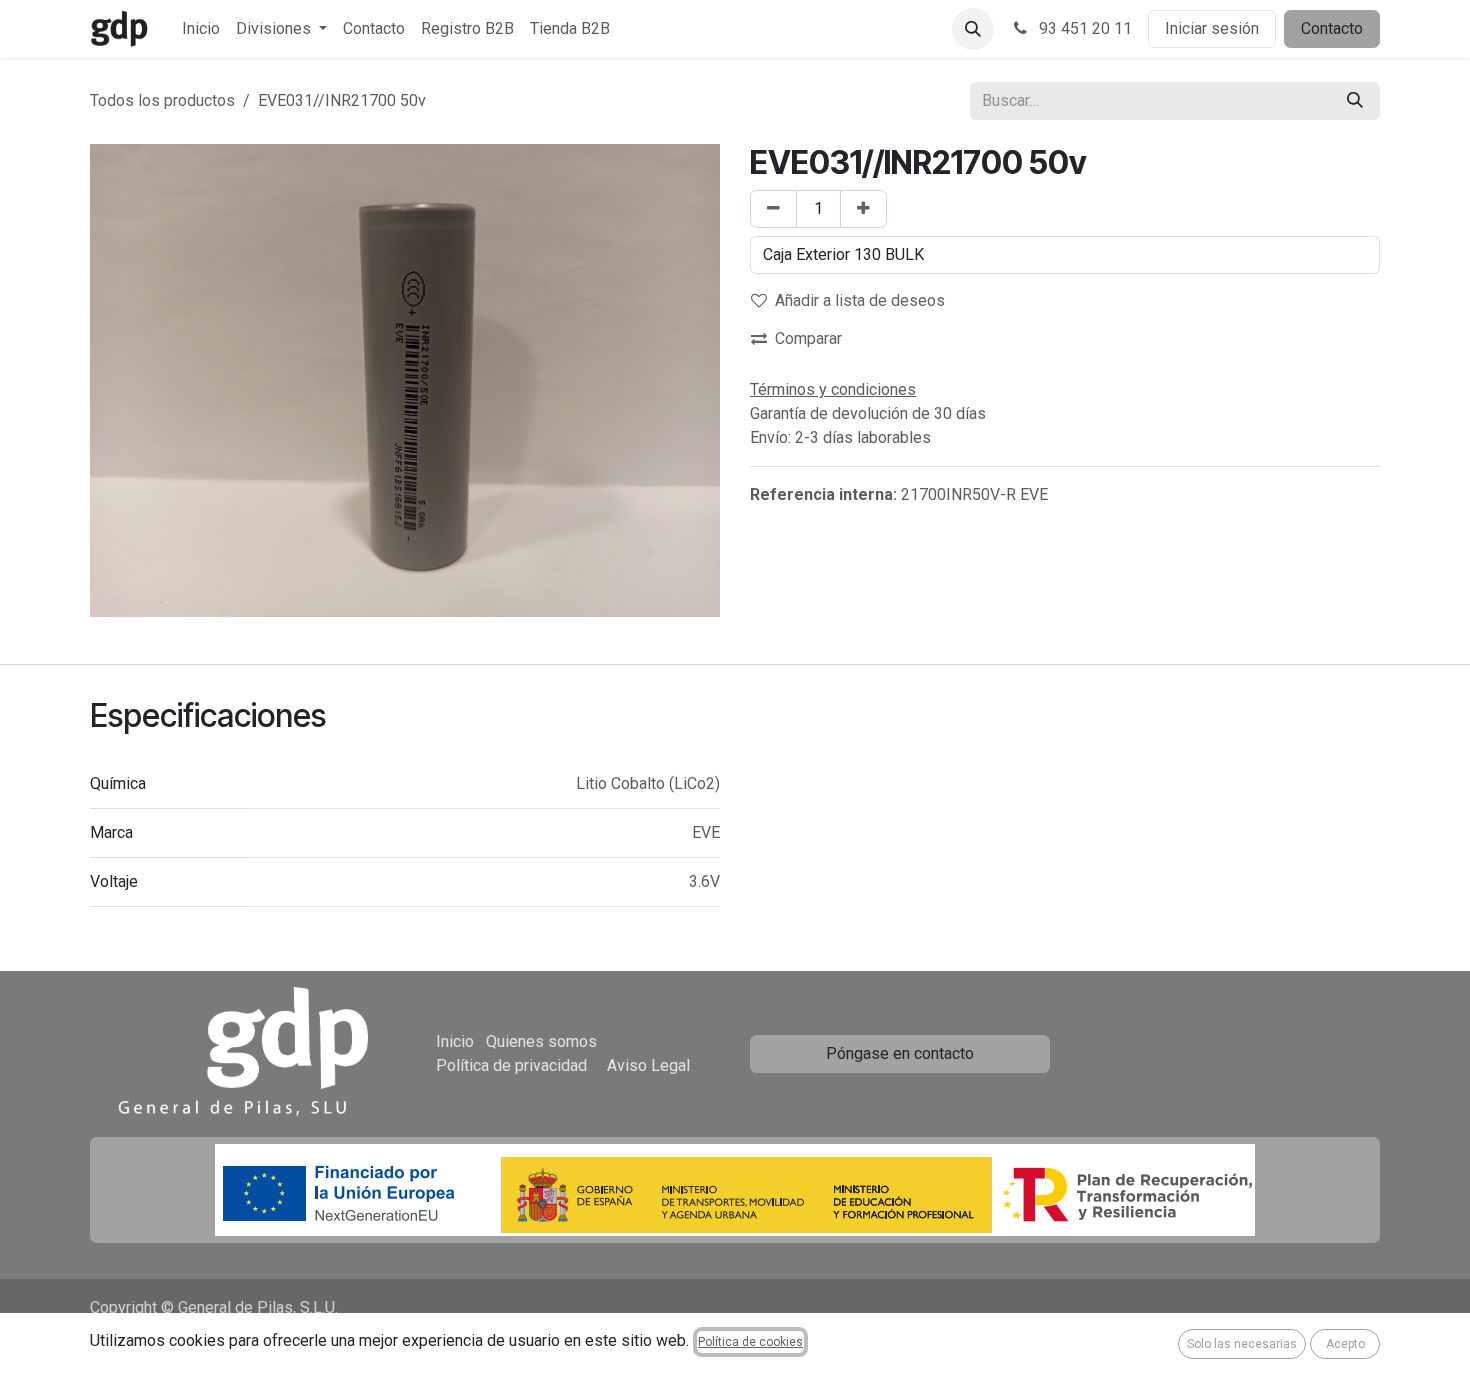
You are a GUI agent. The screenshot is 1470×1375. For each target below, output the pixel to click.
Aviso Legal (648, 1065)
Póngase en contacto (900, 1053)
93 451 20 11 (1083, 28)
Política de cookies (750, 1342)
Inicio (455, 1041)
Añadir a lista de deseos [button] (860, 300)
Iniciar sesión (1212, 28)
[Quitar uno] (773, 209)
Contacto (1332, 28)
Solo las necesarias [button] (1242, 1344)
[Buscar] (1355, 101)
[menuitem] (201, 29)
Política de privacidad (511, 1065)
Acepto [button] (1345, 1344)
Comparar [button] (808, 338)
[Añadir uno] (863, 209)
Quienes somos (541, 1041)
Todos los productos (162, 100)
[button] (973, 29)
